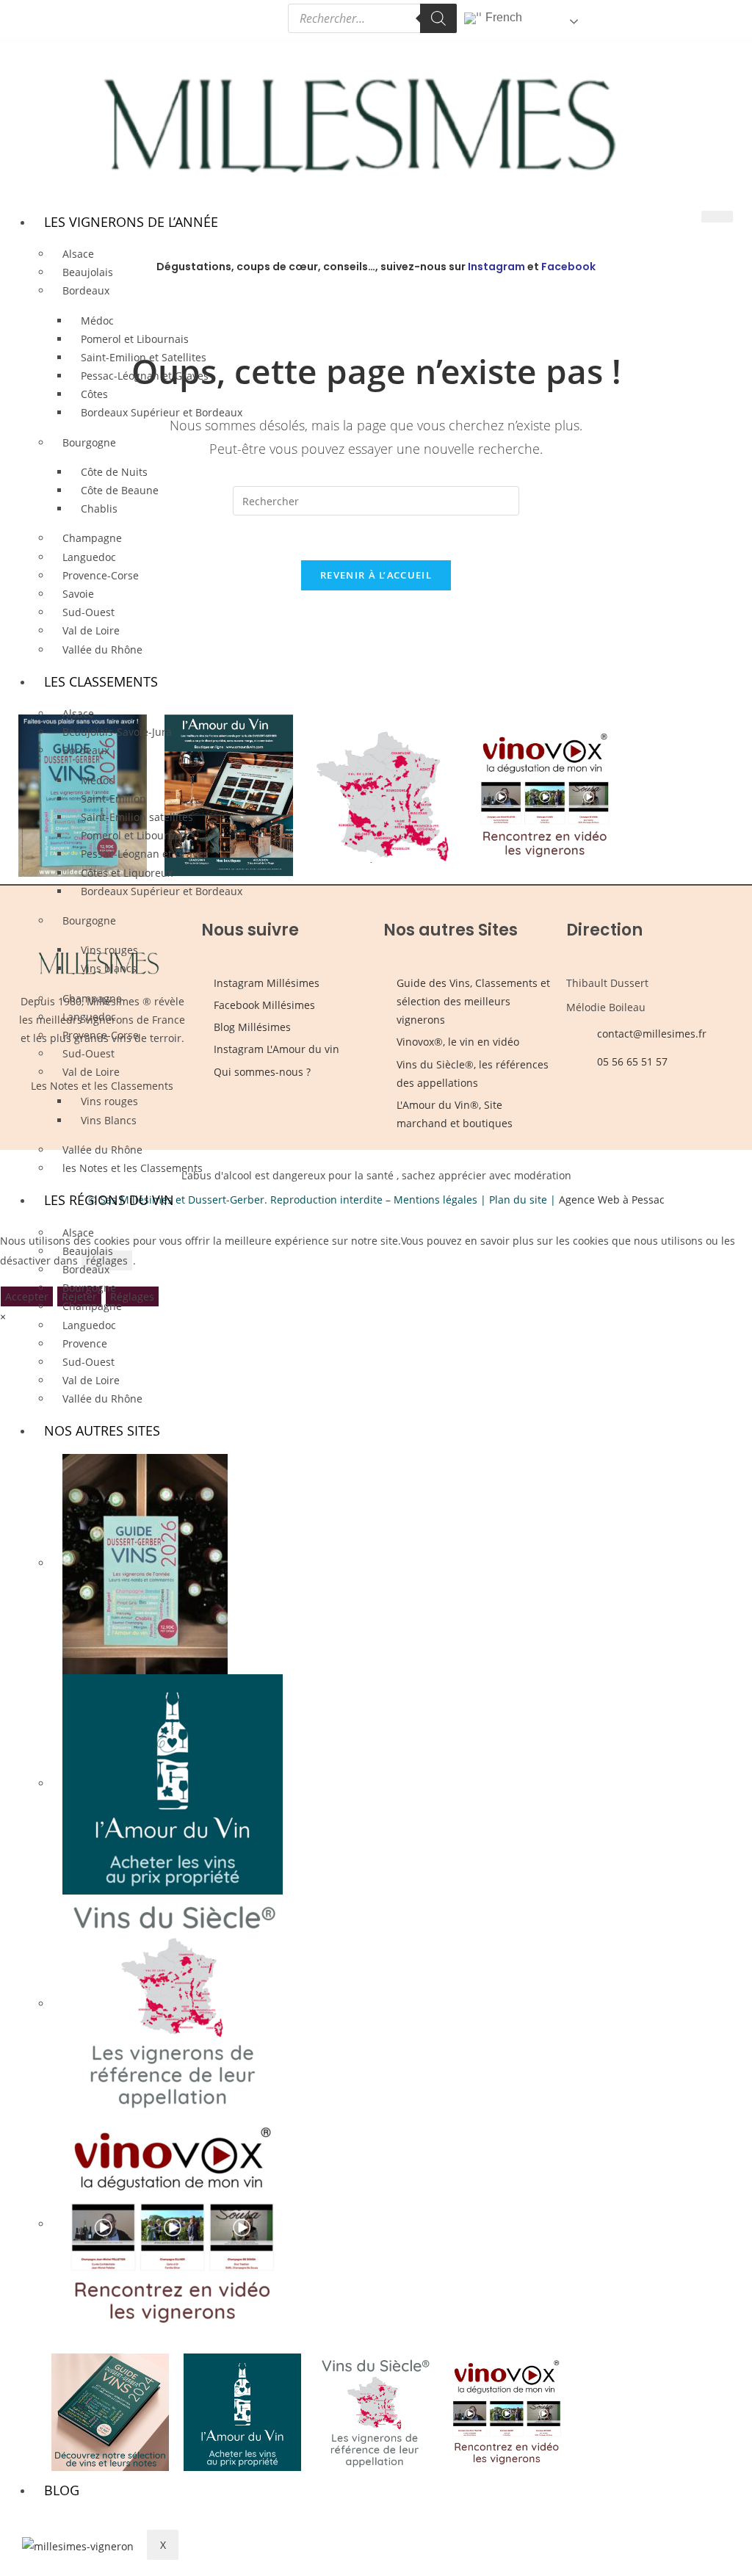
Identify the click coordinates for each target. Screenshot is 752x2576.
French (502, 17)
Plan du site (518, 1200)
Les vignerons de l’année (131, 222)
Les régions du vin (109, 1200)
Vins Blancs (109, 1120)
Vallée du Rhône (102, 650)
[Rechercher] (438, 18)
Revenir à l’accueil (376, 575)
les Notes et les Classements (133, 1168)
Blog (62, 2490)
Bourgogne (89, 442)
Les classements (101, 681)
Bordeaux (86, 290)
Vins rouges (109, 1101)
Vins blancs (109, 968)
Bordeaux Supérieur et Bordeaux (162, 412)
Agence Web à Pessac (612, 1200)
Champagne (92, 538)
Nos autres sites (102, 1430)
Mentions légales (435, 1200)
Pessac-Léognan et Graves (145, 376)
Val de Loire (91, 630)
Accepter (27, 1296)
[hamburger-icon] (717, 217)
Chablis (99, 509)
